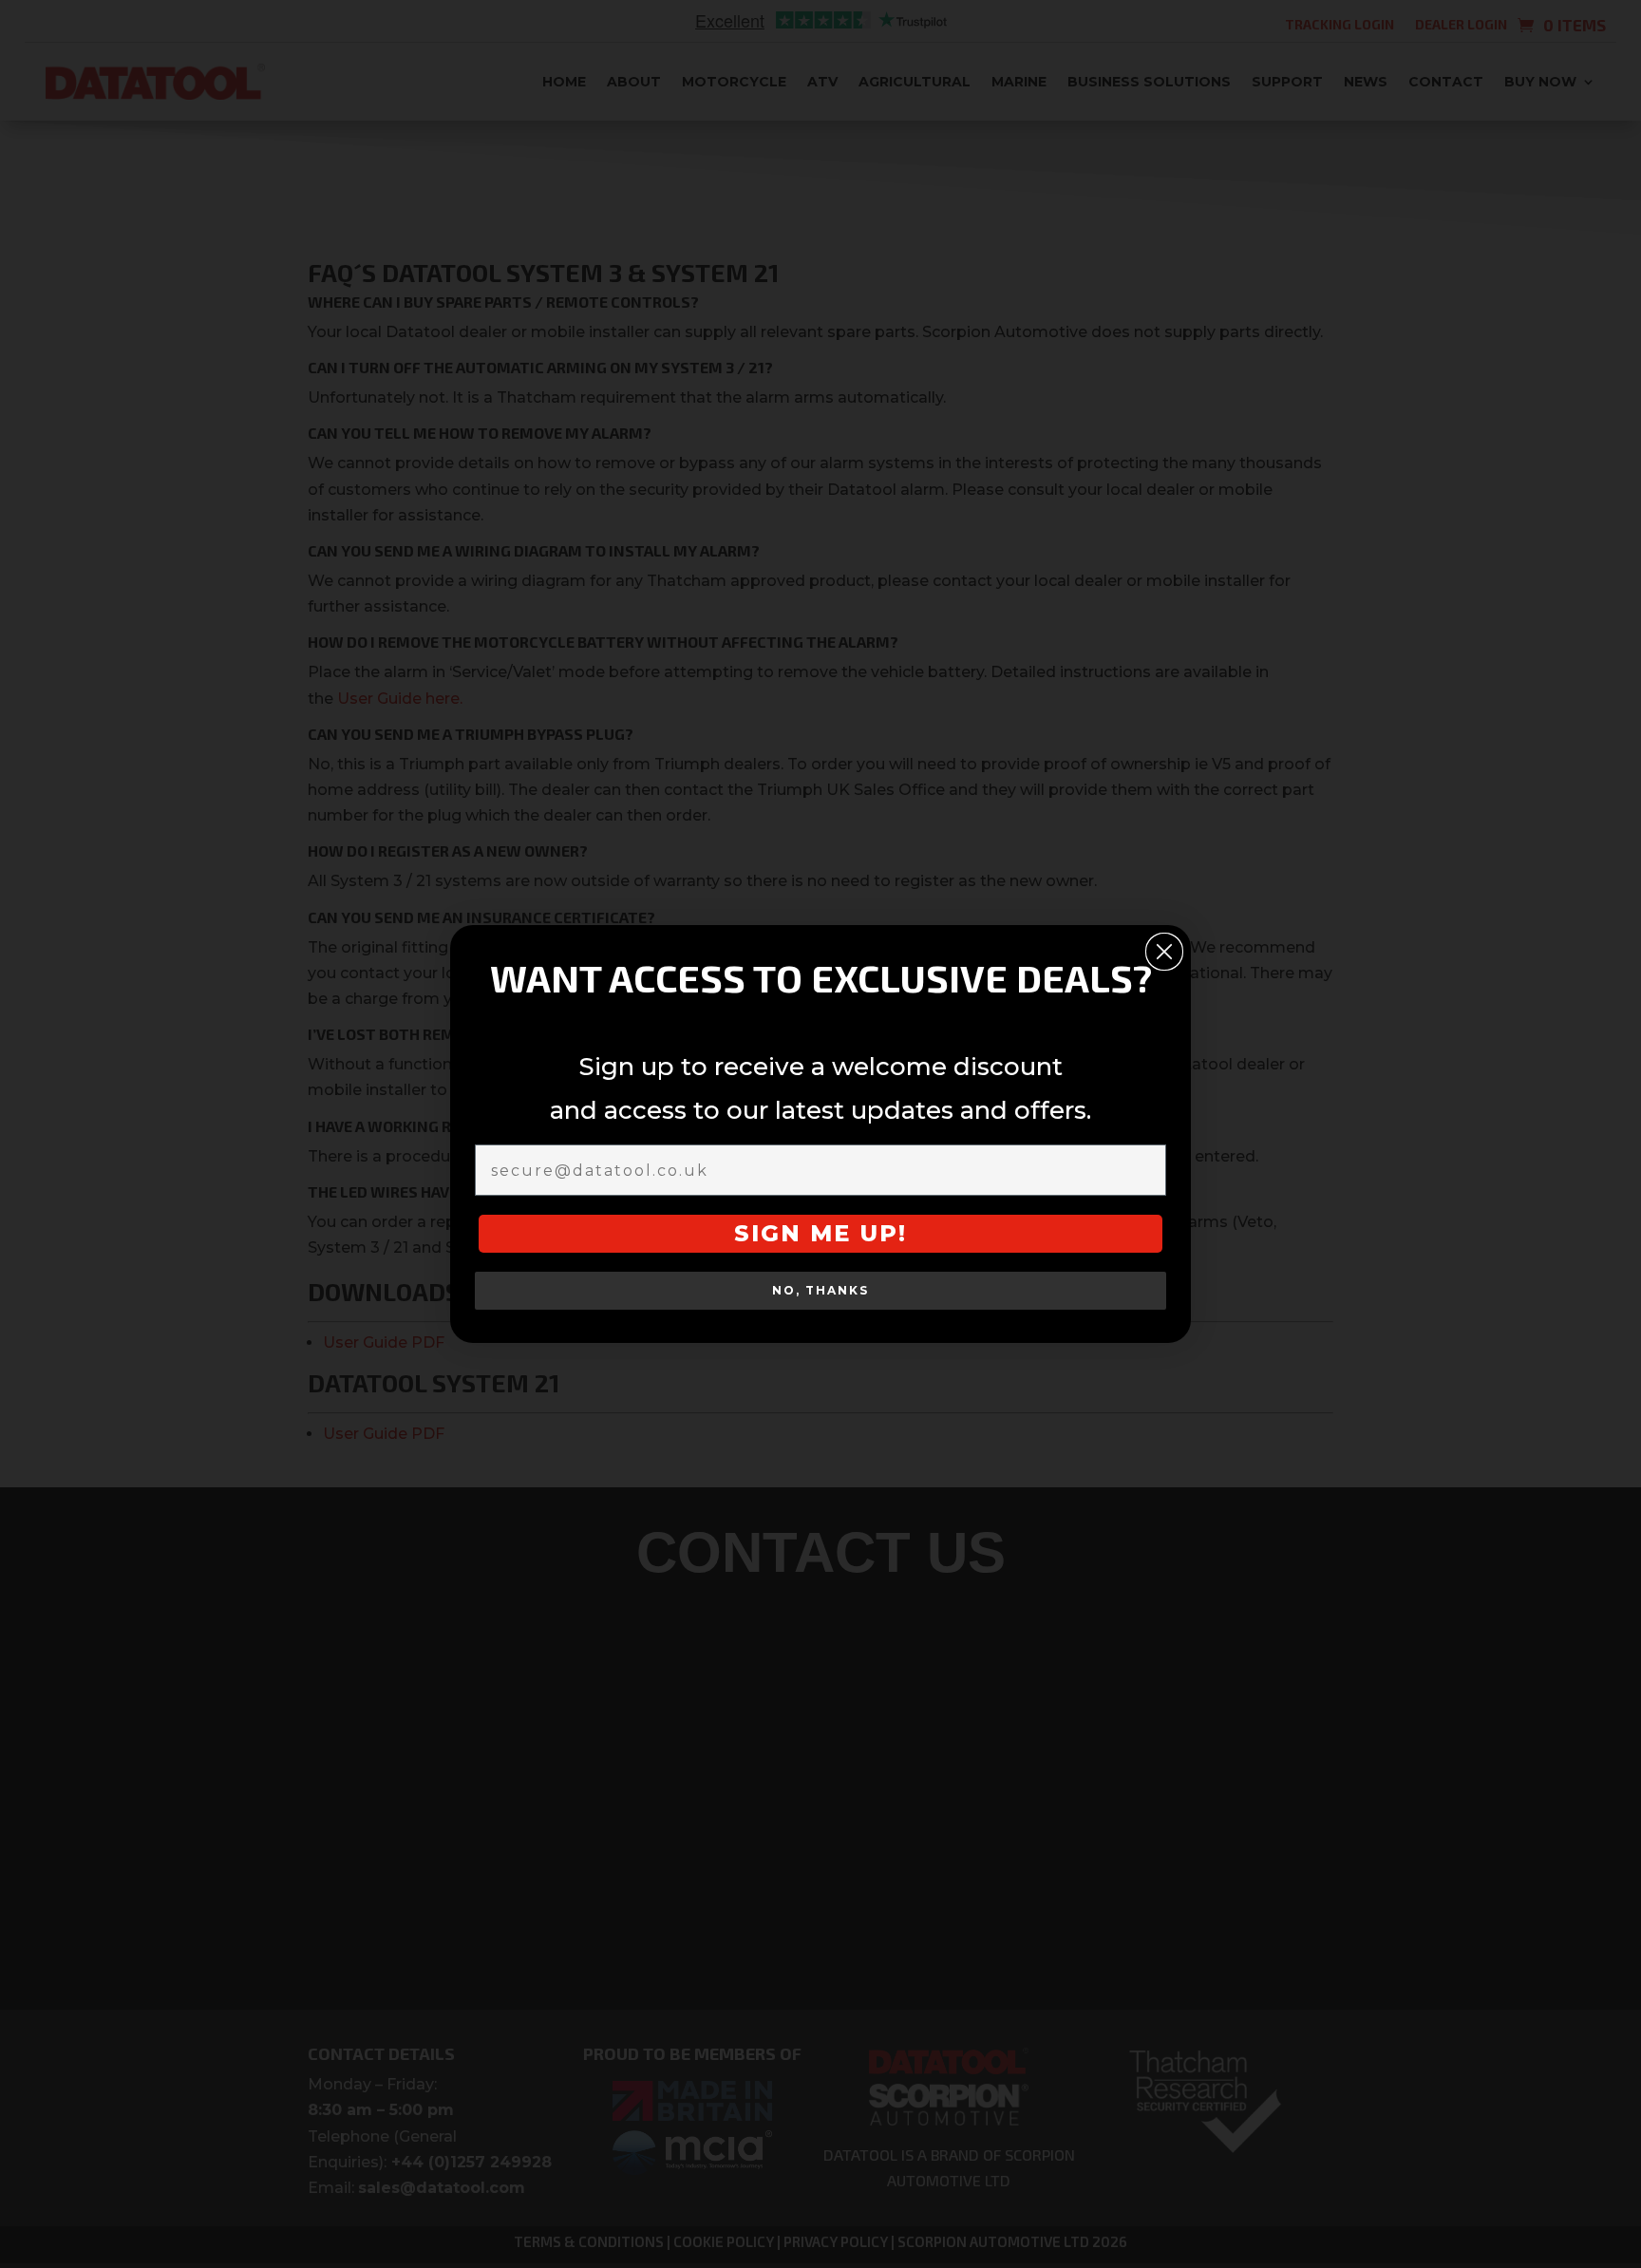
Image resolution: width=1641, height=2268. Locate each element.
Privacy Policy (868, 1273)
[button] (1042, 995)
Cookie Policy (764, 1273)
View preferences (975, 1228)
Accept (663, 1228)
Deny (817, 1228)
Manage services (657, 1174)
